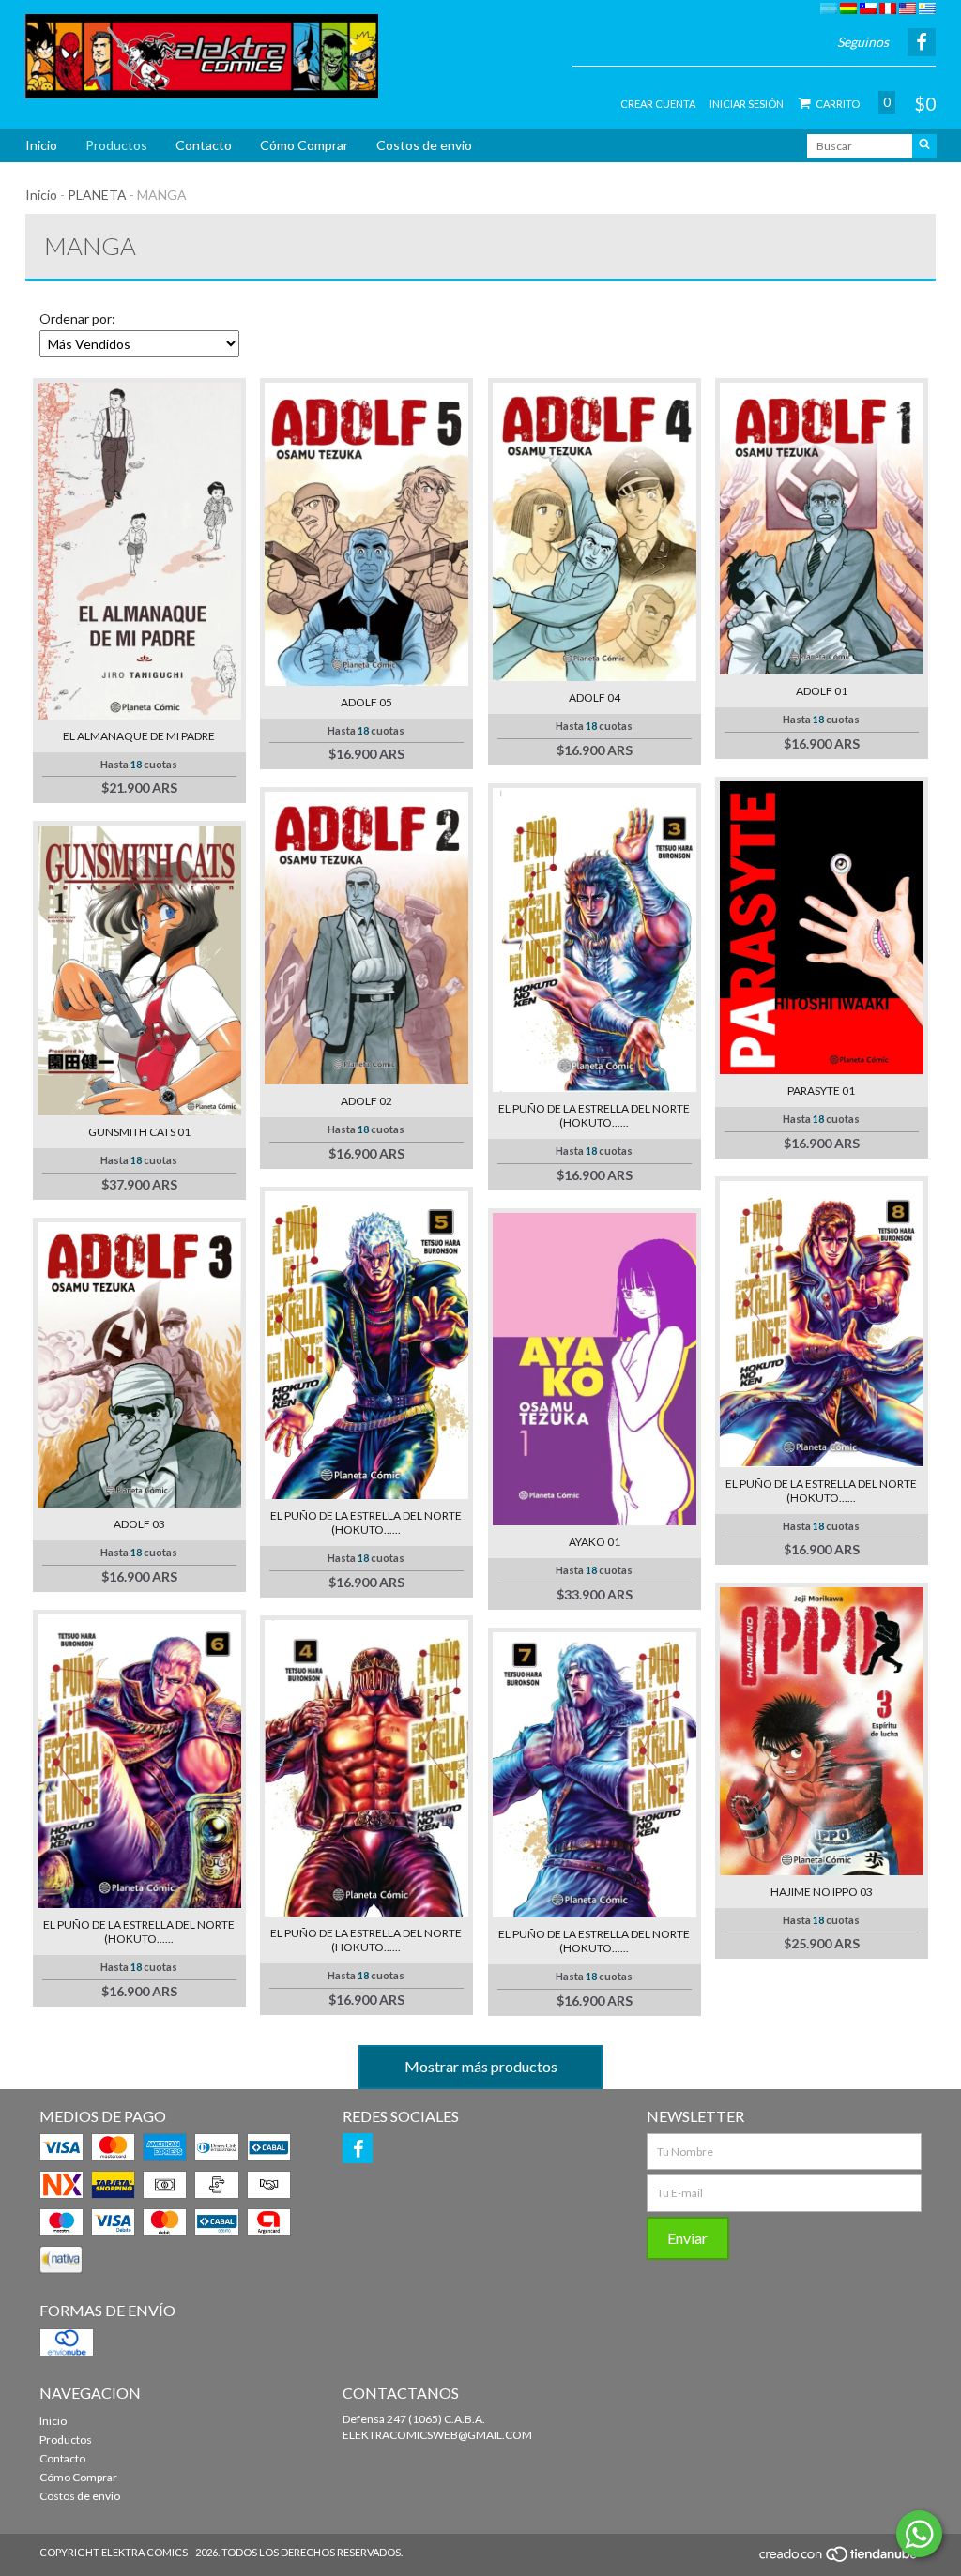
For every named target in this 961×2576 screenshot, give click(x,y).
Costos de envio (424, 145)
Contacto (204, 145)
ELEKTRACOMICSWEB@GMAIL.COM (437, 2435)
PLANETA (97, 195)
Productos (116, 145)
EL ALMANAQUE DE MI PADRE (139, 736)
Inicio (41, 145)
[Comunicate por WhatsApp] (919, 2534)
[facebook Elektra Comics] (358, 2148)
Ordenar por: (77, 318)
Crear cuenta (658, 104)
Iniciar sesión (747, 104)
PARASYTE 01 (821, 1091)
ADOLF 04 (595, 697)
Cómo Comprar (304, 145)
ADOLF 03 (139, 1524)
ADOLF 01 (822, 691)
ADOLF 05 (366, 702)
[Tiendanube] (839, 2559)
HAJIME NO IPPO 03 (822, 1892)
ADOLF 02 (366, 1101)
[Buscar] (924, 146)
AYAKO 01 (595, 1542)
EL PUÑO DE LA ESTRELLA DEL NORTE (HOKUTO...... (594, 1115)
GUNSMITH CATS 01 (139, 1132)
